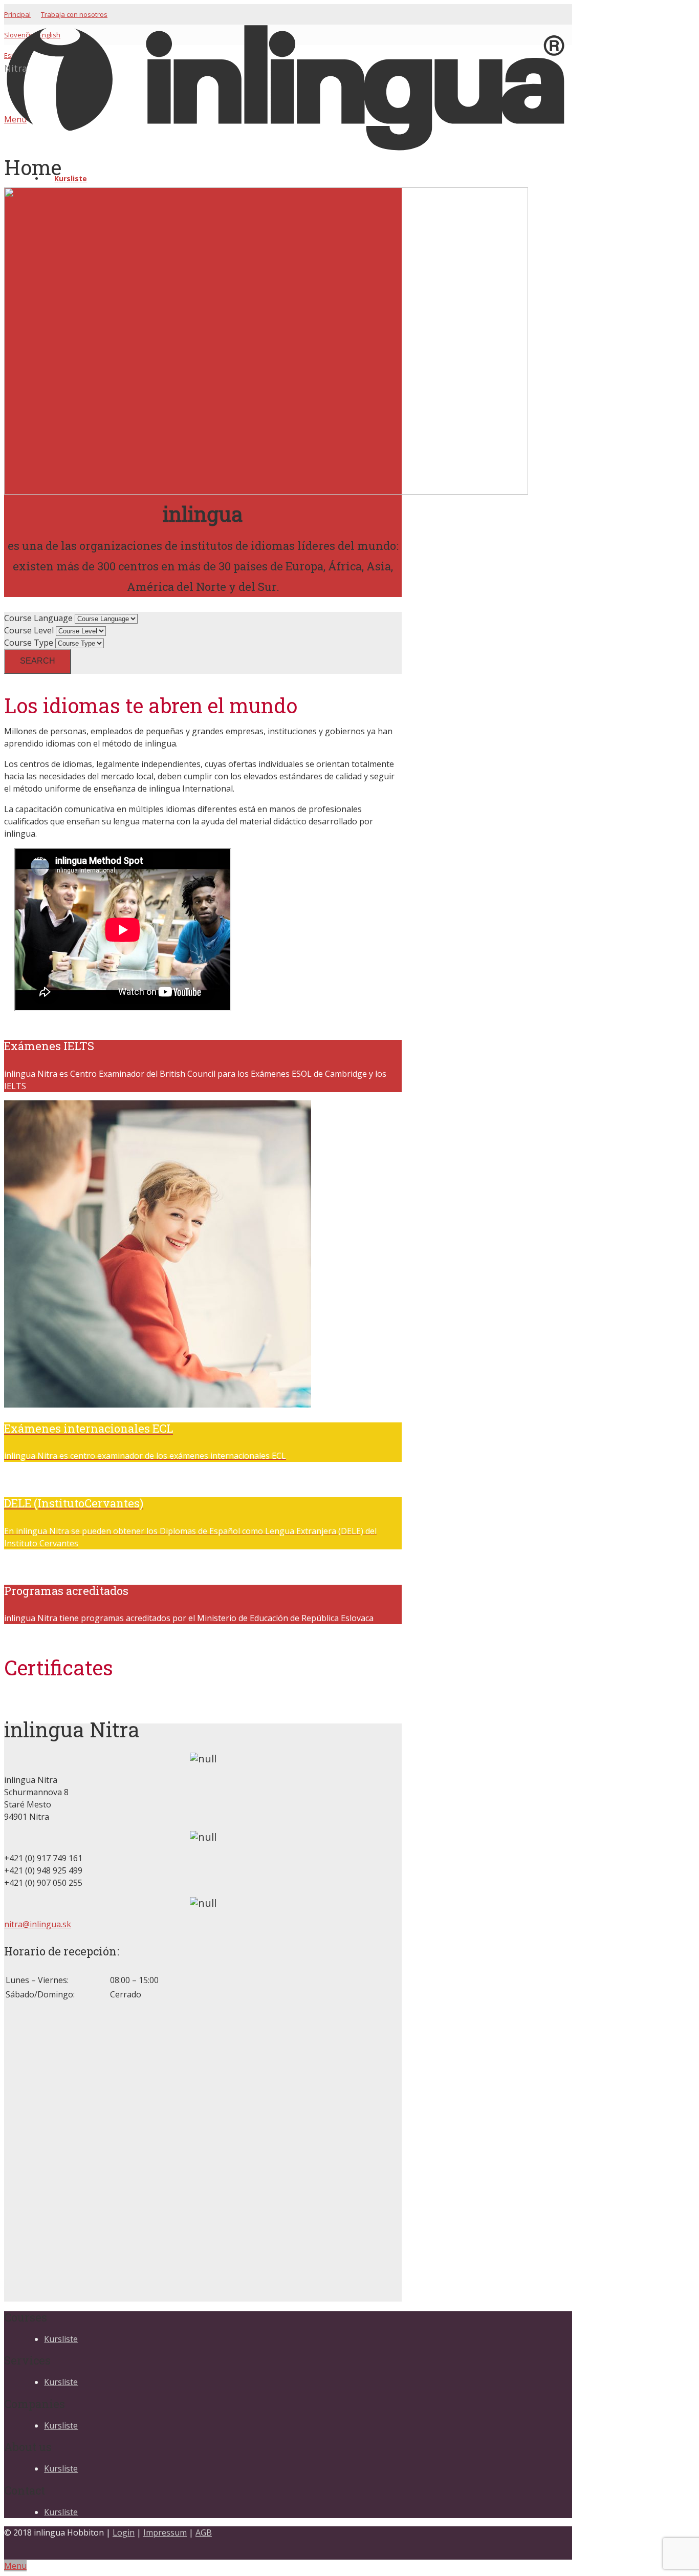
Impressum (165, 2532)
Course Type (29, 643)
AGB (204, 2532)
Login (124, 2532)
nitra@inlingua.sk (38, 1924)
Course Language (38, 618)
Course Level (29, 630)
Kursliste (61, 2339)
